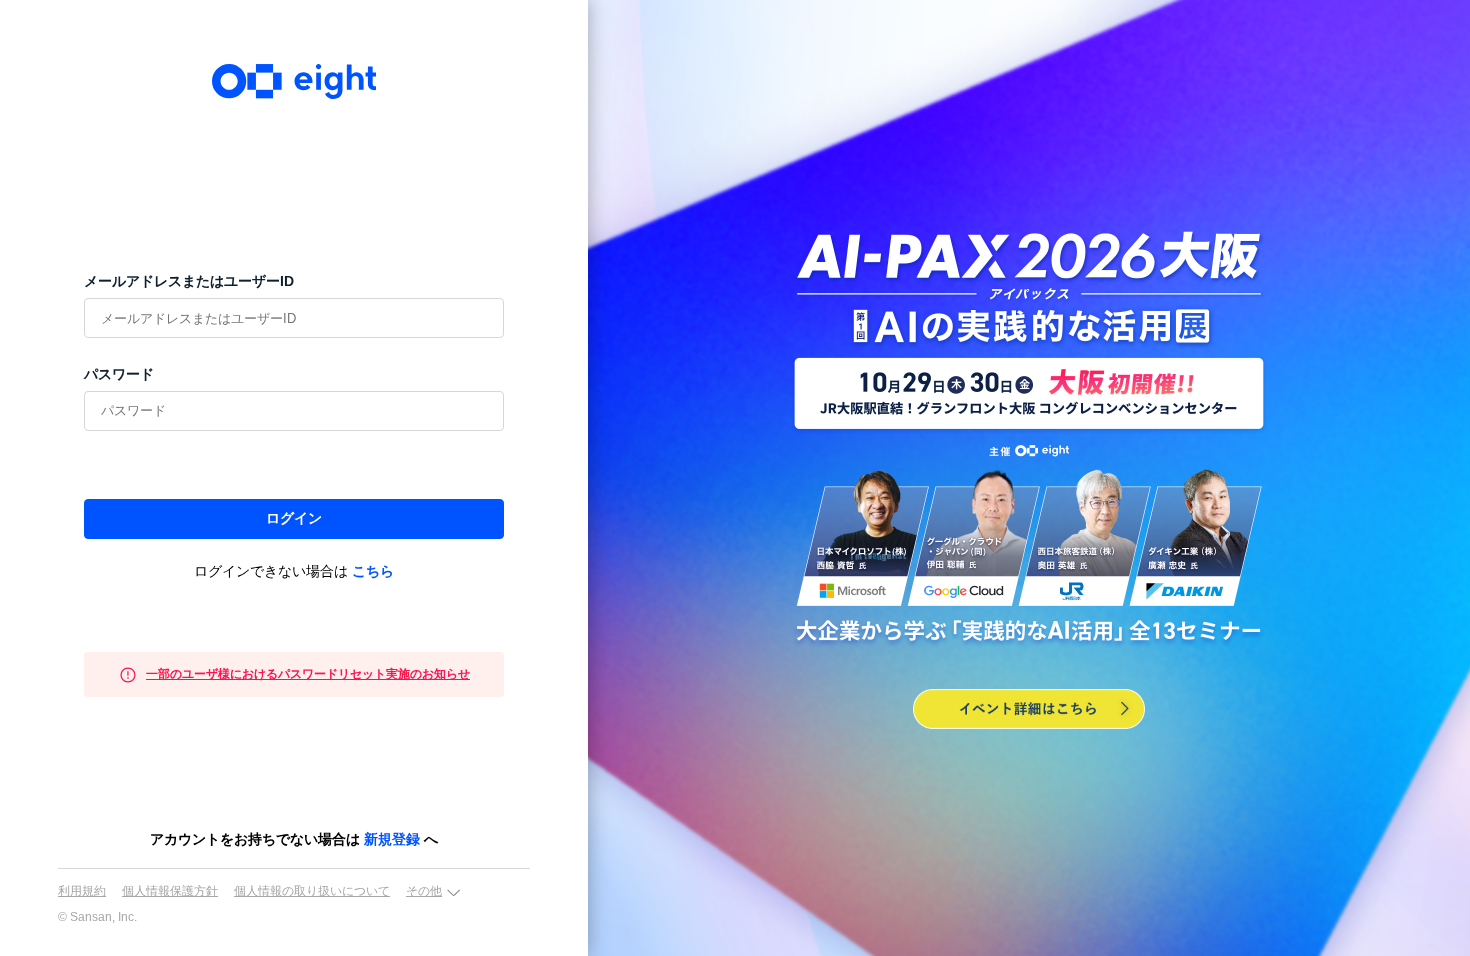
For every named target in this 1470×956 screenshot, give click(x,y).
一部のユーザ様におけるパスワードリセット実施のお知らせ (308, 674)
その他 (424, 891)
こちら (373, 571)
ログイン (294, 518)
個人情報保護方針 (170, 891)
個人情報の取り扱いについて (312, 891)
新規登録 (392, 839)
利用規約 (82, 891)
